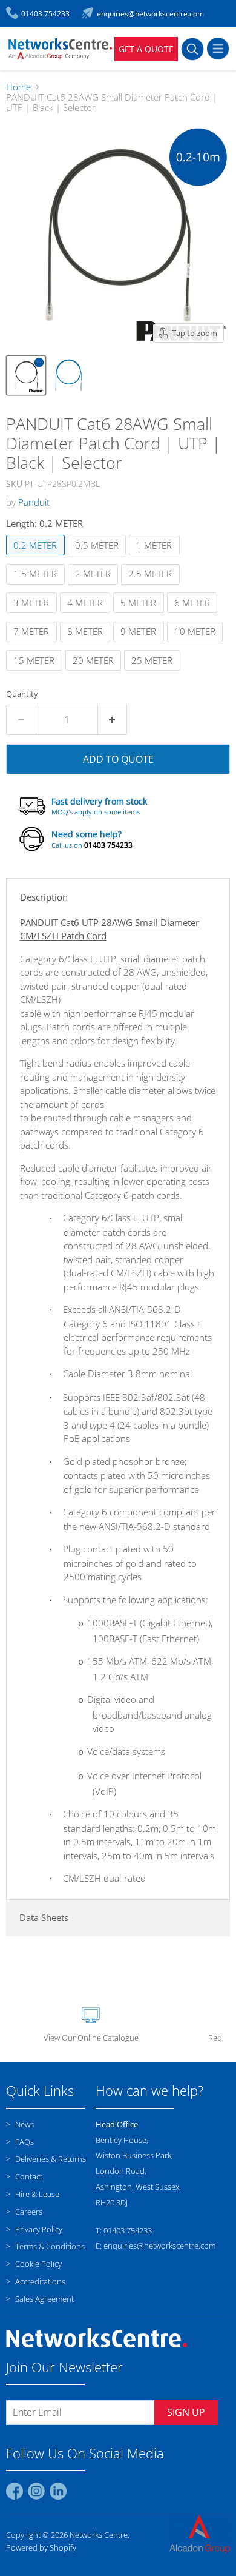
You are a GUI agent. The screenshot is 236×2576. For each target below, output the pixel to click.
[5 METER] (140, 615)
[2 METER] (95, 587)
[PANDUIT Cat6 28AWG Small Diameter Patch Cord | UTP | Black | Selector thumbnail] (26, 375)
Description (44, 897)
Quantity (22, 694)
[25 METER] (154, 673)
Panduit (34, 502)
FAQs (24, 2142)
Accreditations (39, 2281)
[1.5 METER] (37, 587)
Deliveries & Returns (50, 2159)
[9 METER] (140, 645)
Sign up (186, 2412)
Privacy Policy (38, 2229)
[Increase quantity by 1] (113, 720)
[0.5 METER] (99, 558)
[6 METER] (194, 615)
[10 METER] (197, 645)
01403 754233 (108, 845)
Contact (28, 2176)
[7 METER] (33, 645)
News (24, 2124)
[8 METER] (87, 645)
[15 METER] (36, 673)
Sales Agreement (44, 2299)
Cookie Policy (38, 2264)
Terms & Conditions (49, 2246)
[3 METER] (33, 615)
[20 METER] (95, 673)
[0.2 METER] (37, 558)
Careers (28, 2212)
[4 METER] (87, 615)
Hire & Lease (36, 2194)
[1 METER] (156, 558)
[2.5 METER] (152, 587)
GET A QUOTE (146, 49)
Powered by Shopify (41, 2547)
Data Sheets (44, 1917)
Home (18, 87)
